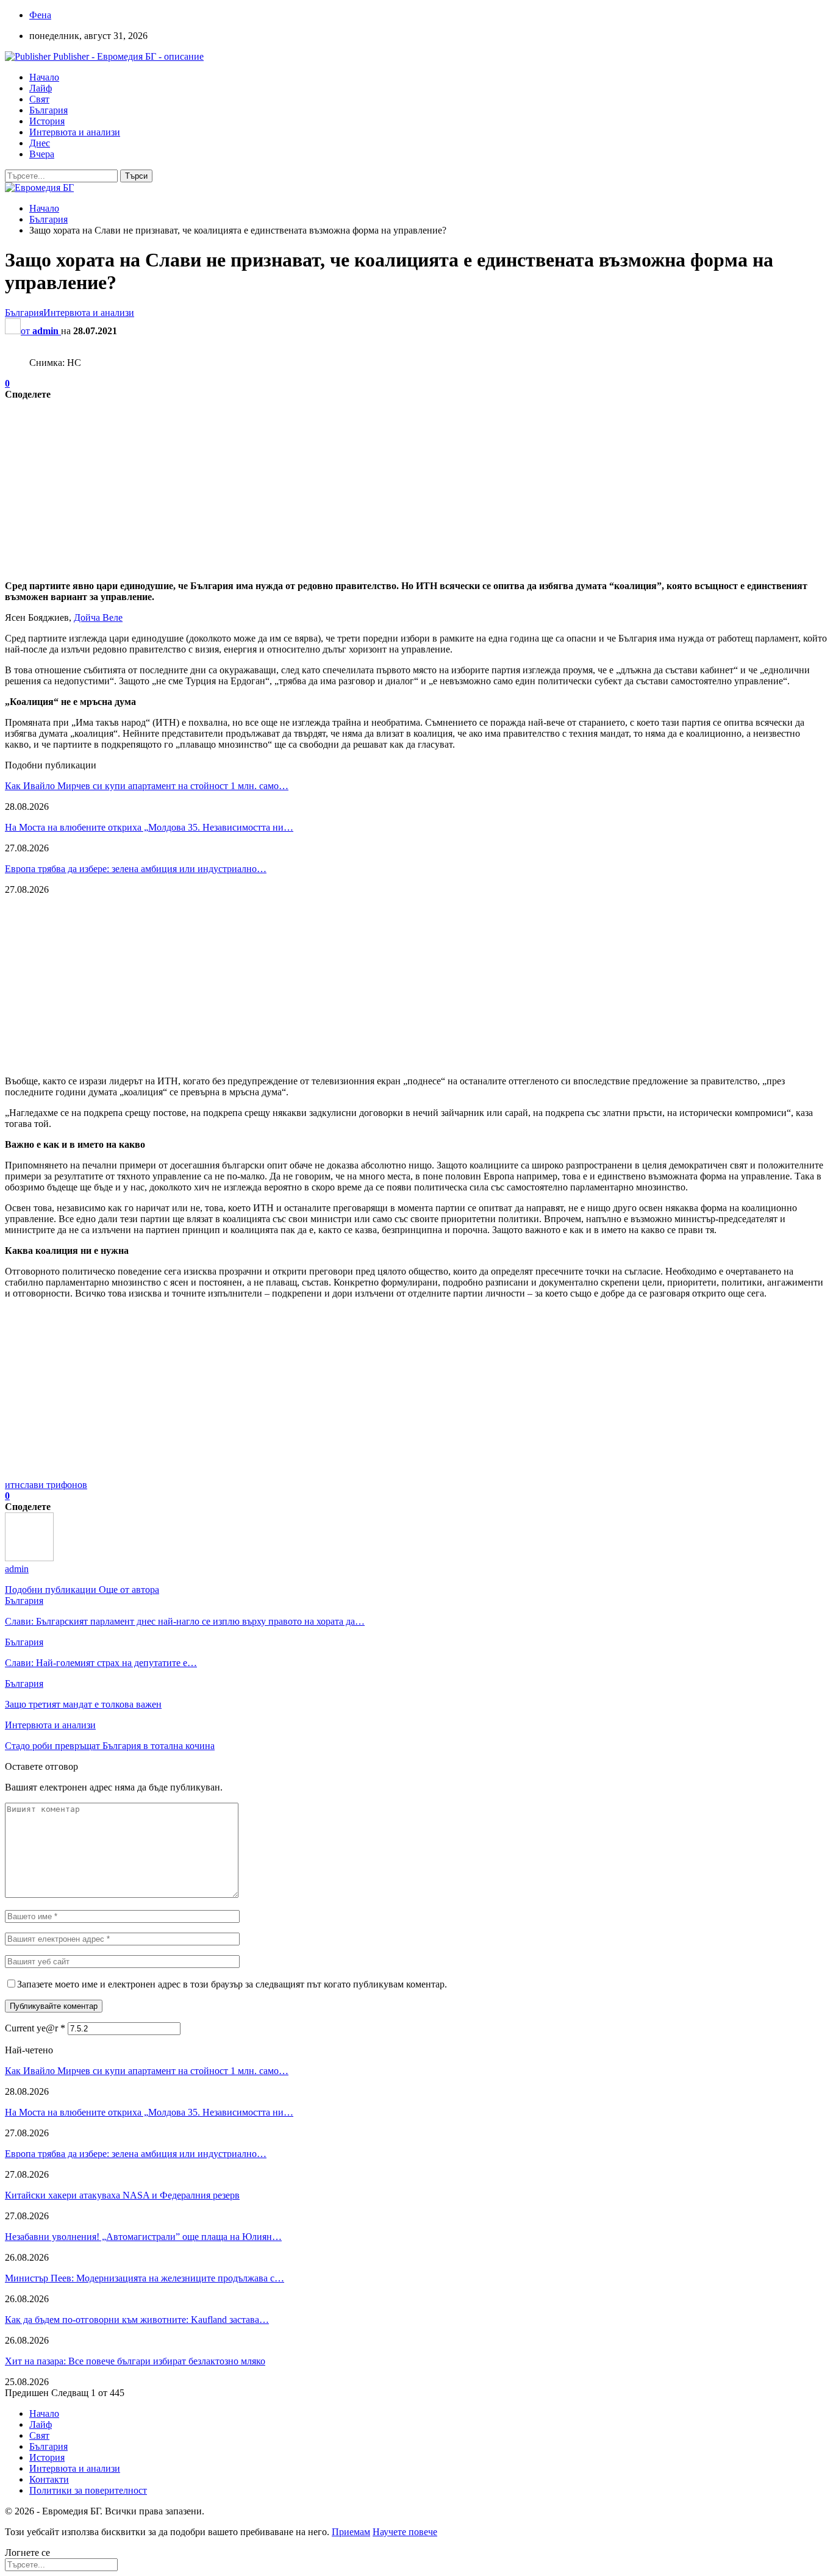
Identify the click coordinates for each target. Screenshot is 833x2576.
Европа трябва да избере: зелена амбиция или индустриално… (136, 869)
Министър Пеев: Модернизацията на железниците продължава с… (145, 2278)
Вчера (42, 154)
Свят (39, 99)
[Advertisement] (371, 485)
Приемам (351, 2532)
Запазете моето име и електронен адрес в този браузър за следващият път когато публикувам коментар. (232, 1984)
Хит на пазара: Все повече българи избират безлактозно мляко (135, 2361)
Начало (44, 77)
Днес (40, 143)
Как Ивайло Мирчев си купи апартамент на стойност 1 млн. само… (147, 786)
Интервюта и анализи (75, 132)
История (47, 121)
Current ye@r (35, 2028)
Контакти (49, 2479)
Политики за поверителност (88, 2490)
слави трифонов (54, 1485)
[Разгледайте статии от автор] (29, 1558)
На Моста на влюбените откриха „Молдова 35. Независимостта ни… (149, 827)
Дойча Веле (98, 617)
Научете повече (405, 2532)
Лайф (41, 88)
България (48, 110)
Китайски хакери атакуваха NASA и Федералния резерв (122, 2195)
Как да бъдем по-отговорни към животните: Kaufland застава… (137, 2320)
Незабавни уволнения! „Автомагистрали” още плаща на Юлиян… (143, 2237)
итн (13, 1485)
